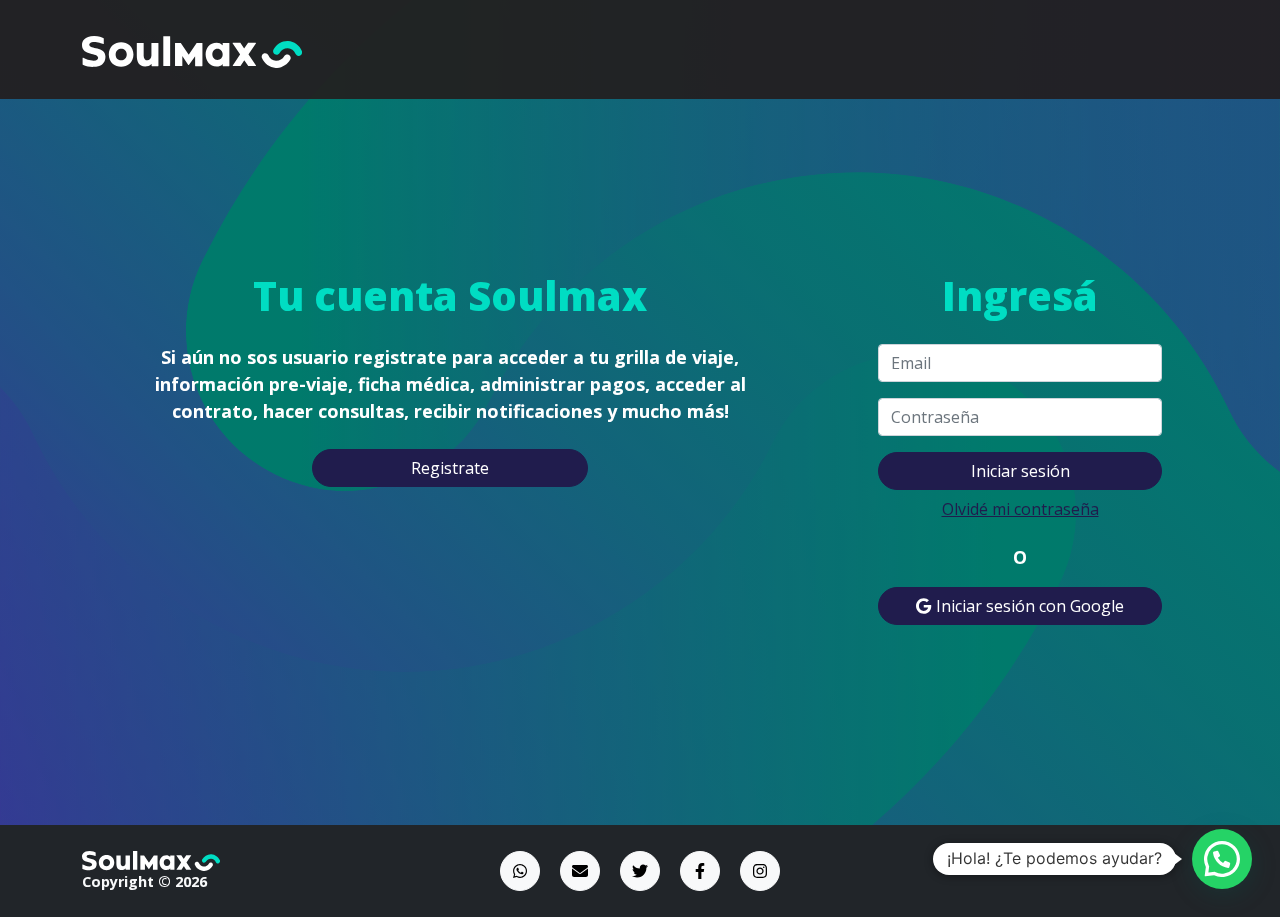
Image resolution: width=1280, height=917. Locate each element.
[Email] (580, 871)
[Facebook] (700, 871)
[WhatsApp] (520, 871)
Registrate (450, 468)
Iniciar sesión (1020, 471)
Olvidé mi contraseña (1020, 509)
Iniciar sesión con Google (1028, 606)
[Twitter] (640, 871)
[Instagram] (760, 871)
